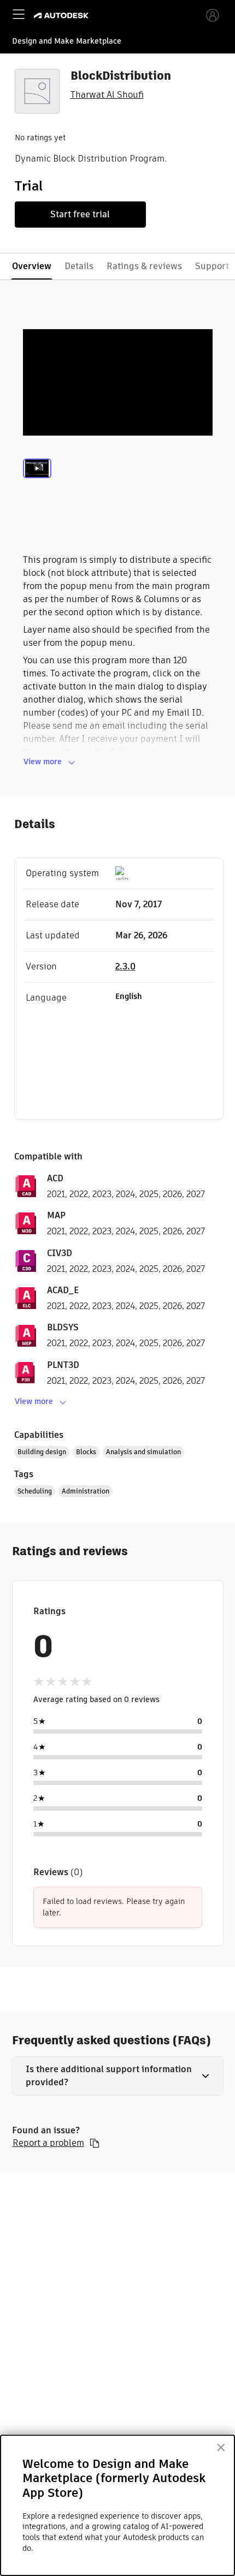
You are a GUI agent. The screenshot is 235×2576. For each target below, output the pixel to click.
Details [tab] (79, 266)
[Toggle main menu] (19, 14)
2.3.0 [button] (125, 966)
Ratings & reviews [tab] (144, 266)
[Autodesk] (63, 16)
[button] (118, 2076)
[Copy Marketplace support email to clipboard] (95, 2143)
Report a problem (48, 2143)
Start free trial (80, 214)
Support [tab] (212, 266)
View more (43, 762)
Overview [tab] (32, 266)
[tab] (37, 481)
